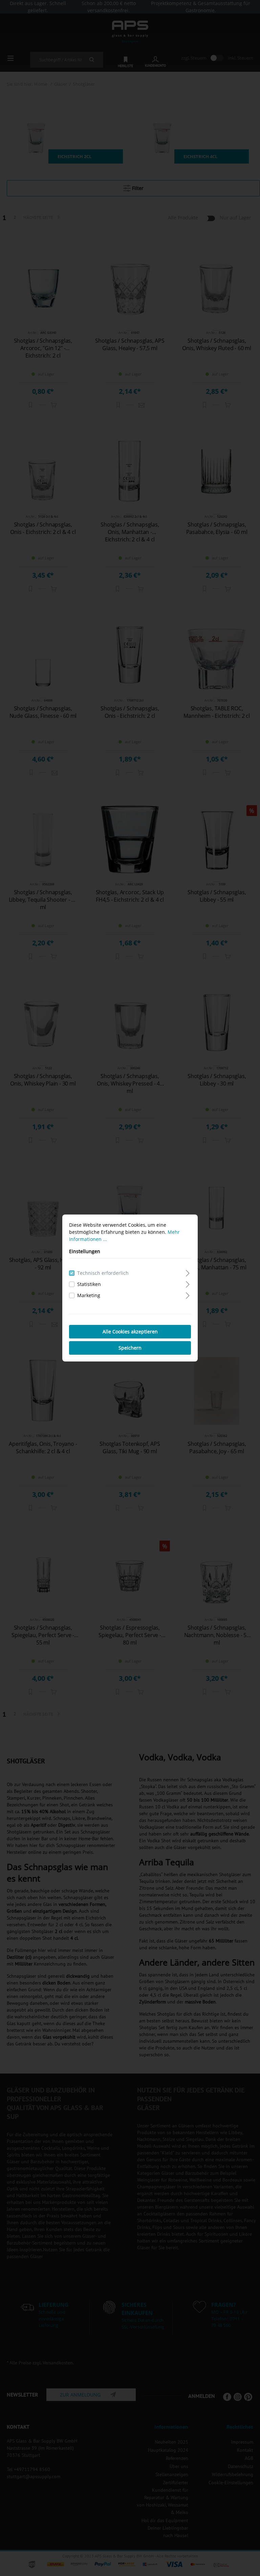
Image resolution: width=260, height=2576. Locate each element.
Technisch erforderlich (103, 1273)
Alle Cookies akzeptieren (130, 1332)
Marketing (89, 1295)
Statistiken (89, 1284)
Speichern (130, 1348)
